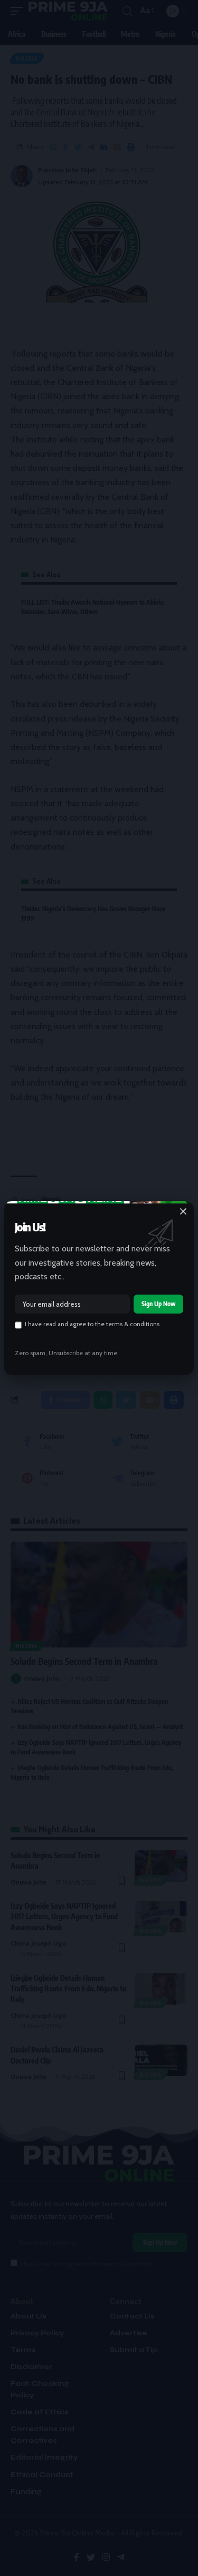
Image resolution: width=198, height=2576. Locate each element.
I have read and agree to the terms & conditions (92, 1324)
